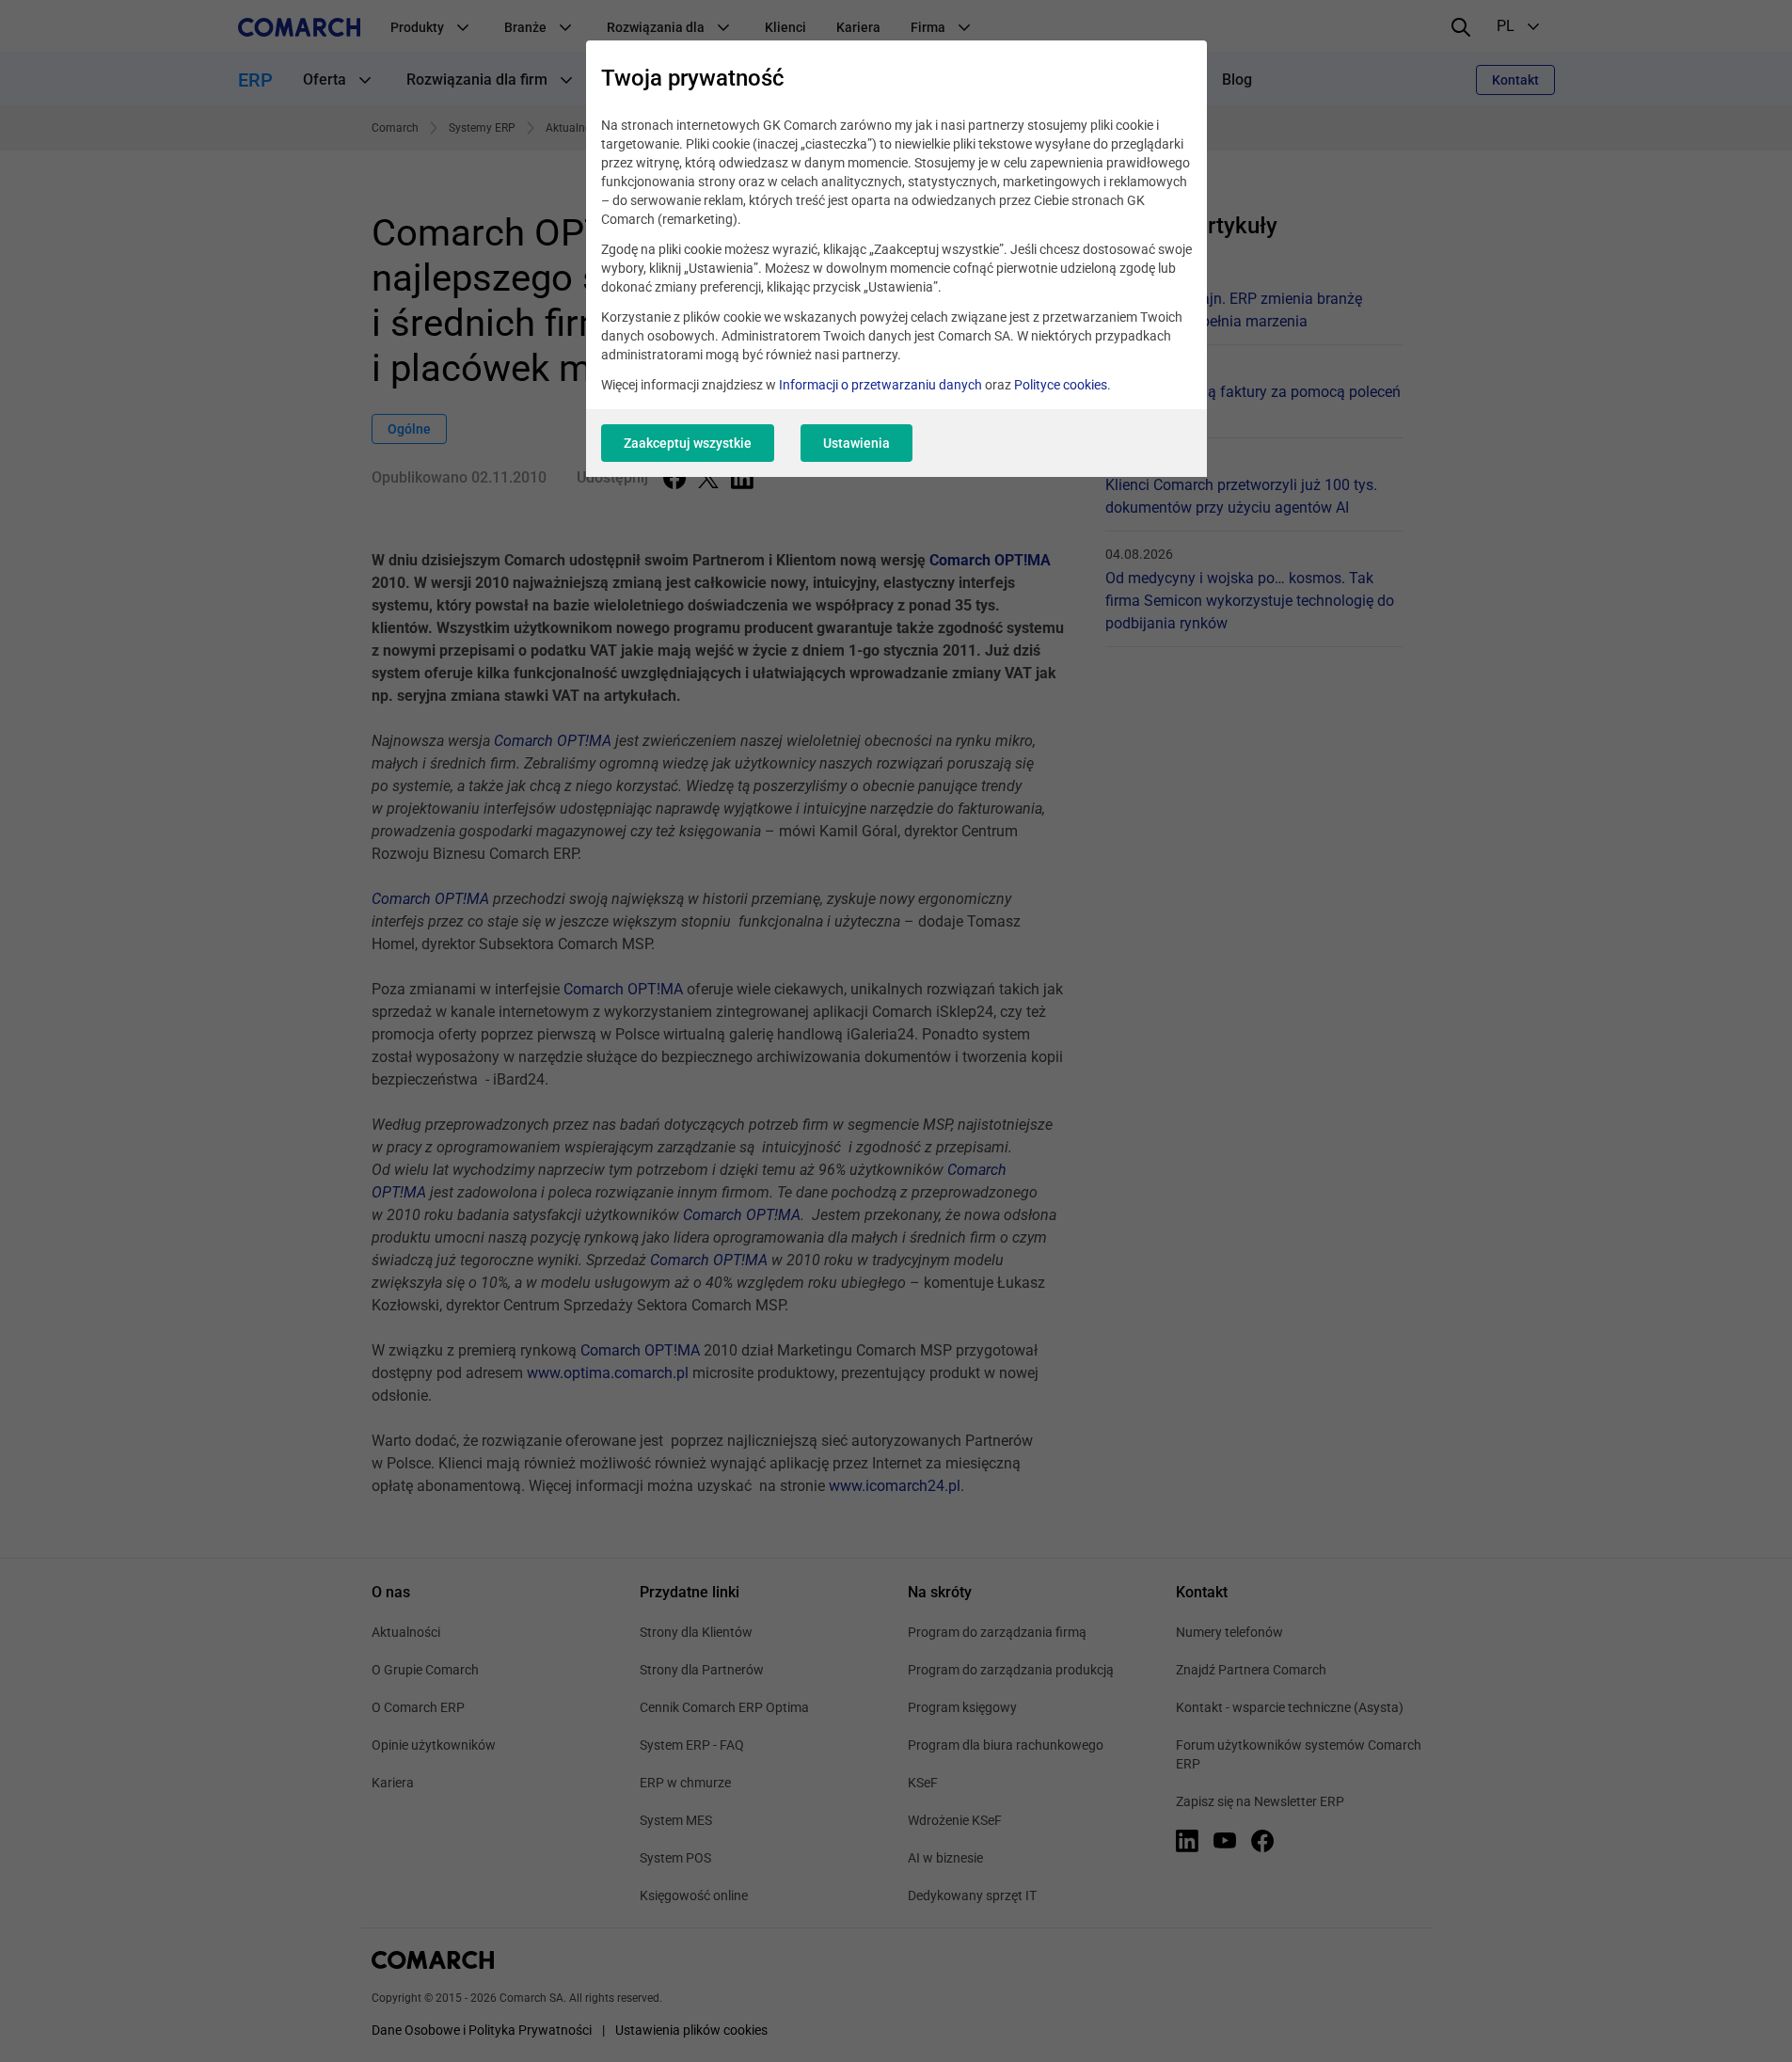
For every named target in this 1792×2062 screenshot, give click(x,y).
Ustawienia (856, 443)
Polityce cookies (1061, 385)
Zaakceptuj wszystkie (688, 443)
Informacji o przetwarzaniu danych (880, 385)
